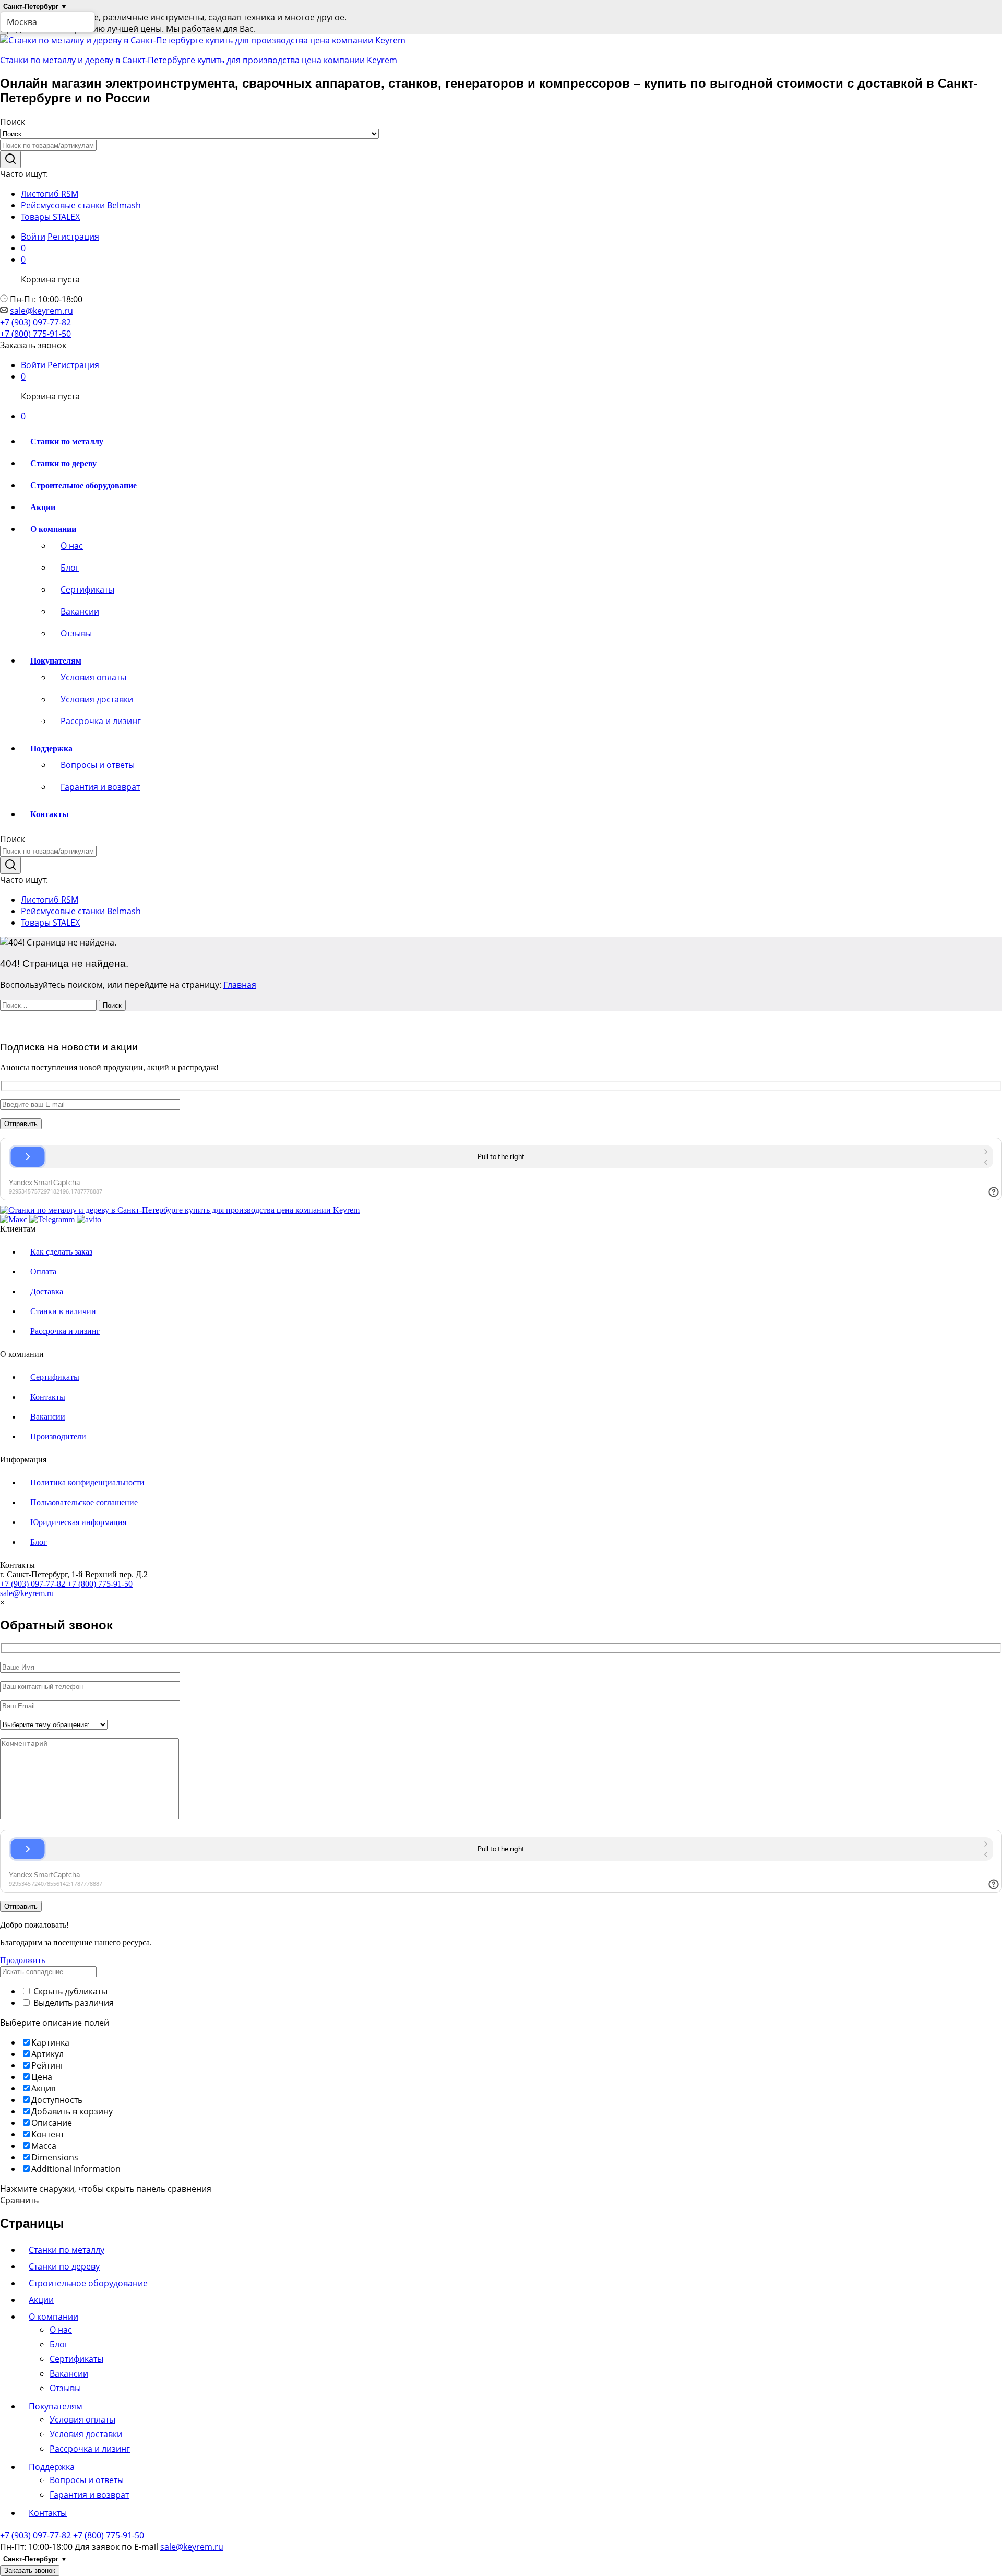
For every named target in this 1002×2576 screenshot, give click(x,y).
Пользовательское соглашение (84, 1502)
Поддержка (52, 2467)
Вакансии (80, 611)
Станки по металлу (67, 441)
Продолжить (22, 1960)
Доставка (47, 1291)
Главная (240, 985)
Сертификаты (87, 589)
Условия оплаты (93, 677)
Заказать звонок (30, 2571)
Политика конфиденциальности (87, 1482)
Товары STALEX (50, 217)
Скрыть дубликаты (69, 1991)
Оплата (43, 1272)
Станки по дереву (63, 463)
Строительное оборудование (83, 485)
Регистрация (73, 237)
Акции (43, 507)
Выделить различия (73, 2003)
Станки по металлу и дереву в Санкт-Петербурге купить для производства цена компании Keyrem (199, 60)
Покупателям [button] (56, 661)
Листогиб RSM (50, 194)
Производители (58, 1437)
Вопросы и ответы (98, 765)
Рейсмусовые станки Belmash (81, 205)
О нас (72, 546)
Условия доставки (97, 699)
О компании (53, 2317)
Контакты (50, 814)
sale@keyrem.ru (41, 311)
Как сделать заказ (61, 1252)
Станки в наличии (63, 1311)
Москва (22, 22)
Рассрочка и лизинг (101, 721)
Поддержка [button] (51, 748)
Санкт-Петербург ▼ (35, 7)
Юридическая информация (78, 1522)
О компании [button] (53, 529)
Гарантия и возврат (100, 787)
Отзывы (76, 633)
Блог (70, 568)
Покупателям (56, 2406)
